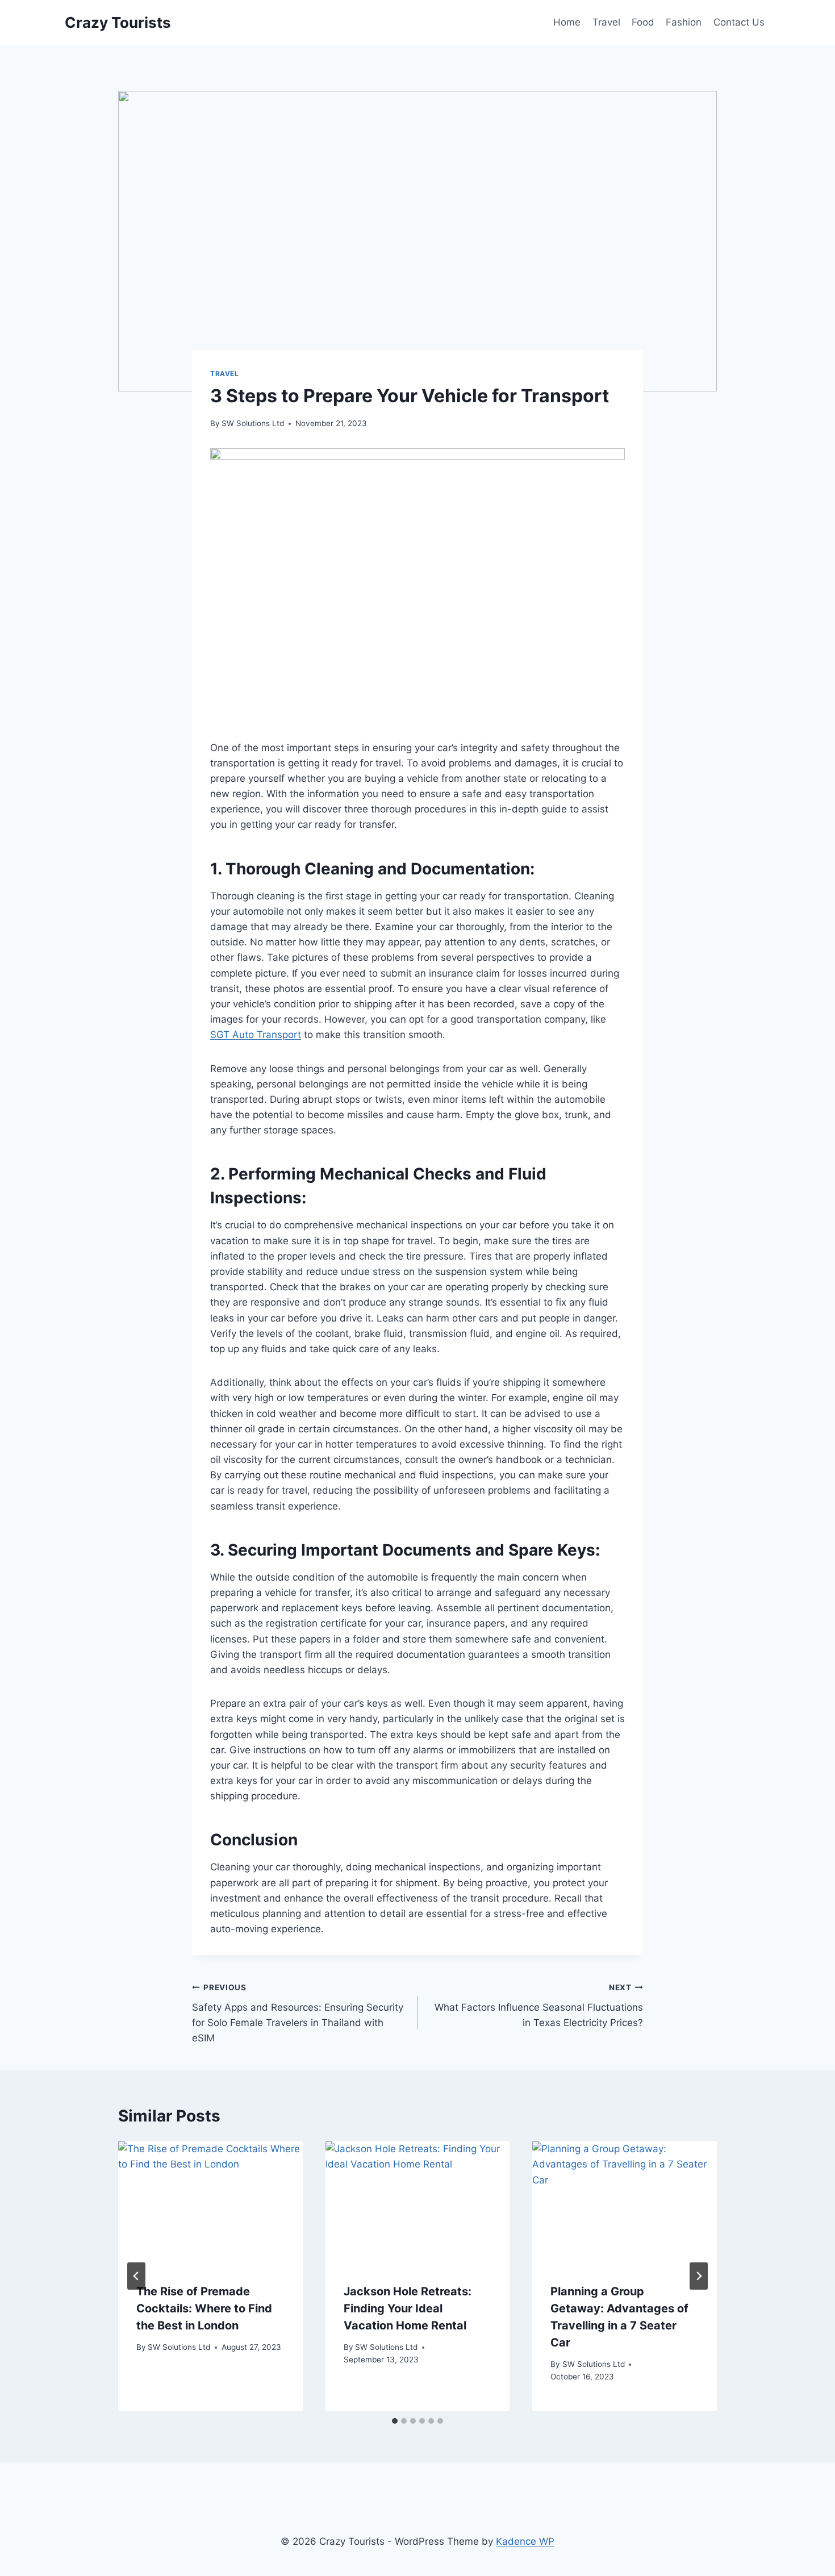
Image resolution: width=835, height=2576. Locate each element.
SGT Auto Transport (256, 1035)
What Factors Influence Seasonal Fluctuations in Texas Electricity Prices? (539, 2006)
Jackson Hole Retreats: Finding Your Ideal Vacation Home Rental (408, 2308)
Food (643, 22)
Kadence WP (525, 2541)
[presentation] (210, 2203)
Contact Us (739, 22)
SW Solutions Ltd (253, 423)
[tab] (395, 2421)
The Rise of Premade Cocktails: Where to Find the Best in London (204, 2308)
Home (567, 22)
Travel (606, 22)
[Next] (699, 2276)
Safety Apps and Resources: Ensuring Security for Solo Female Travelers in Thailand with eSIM (298, 2013)
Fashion (684, 22)
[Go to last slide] (136, 2276)
